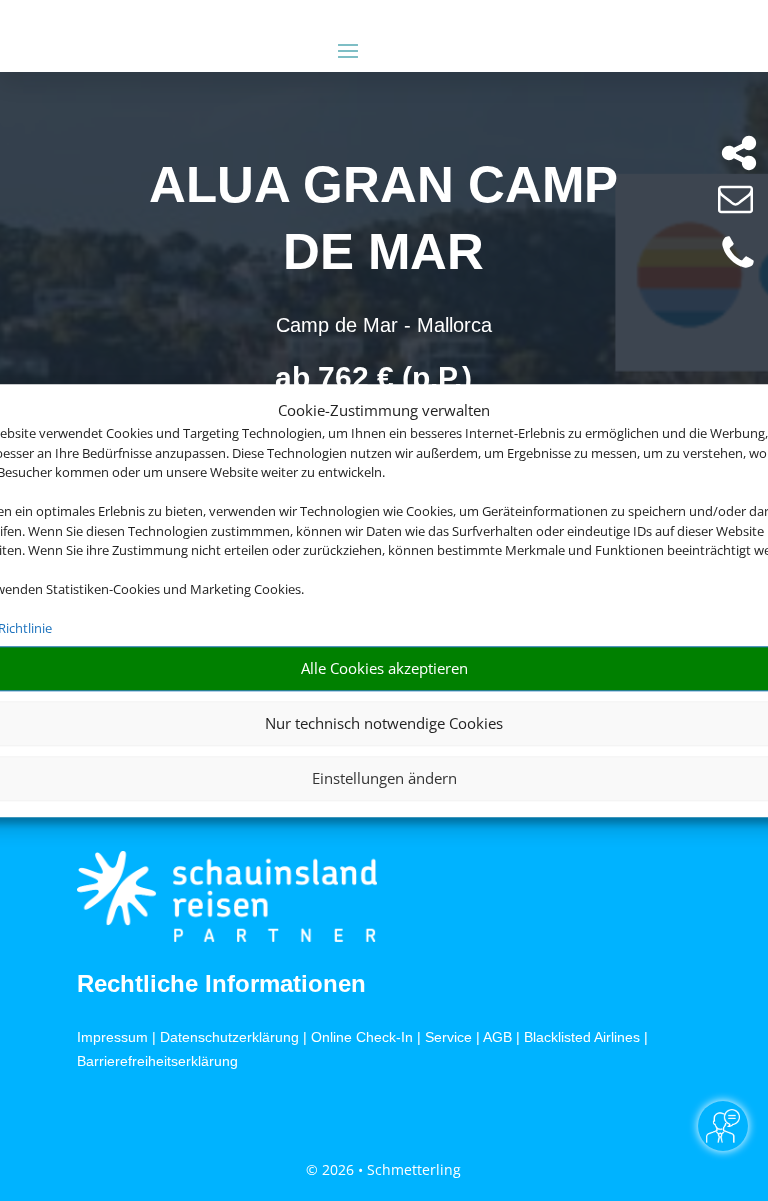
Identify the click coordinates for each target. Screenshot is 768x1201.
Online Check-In (362, 1037)
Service (448, 1037)
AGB (497, 1037)
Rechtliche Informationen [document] (221, 984)
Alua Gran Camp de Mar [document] (383, 217)
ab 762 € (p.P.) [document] (373, 377)
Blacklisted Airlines (582, 1037)
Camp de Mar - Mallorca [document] (384, 325)
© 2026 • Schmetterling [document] (383, 1169)
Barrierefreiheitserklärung (157, 1061)
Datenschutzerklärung (229, 1037)
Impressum (112, 1037)
